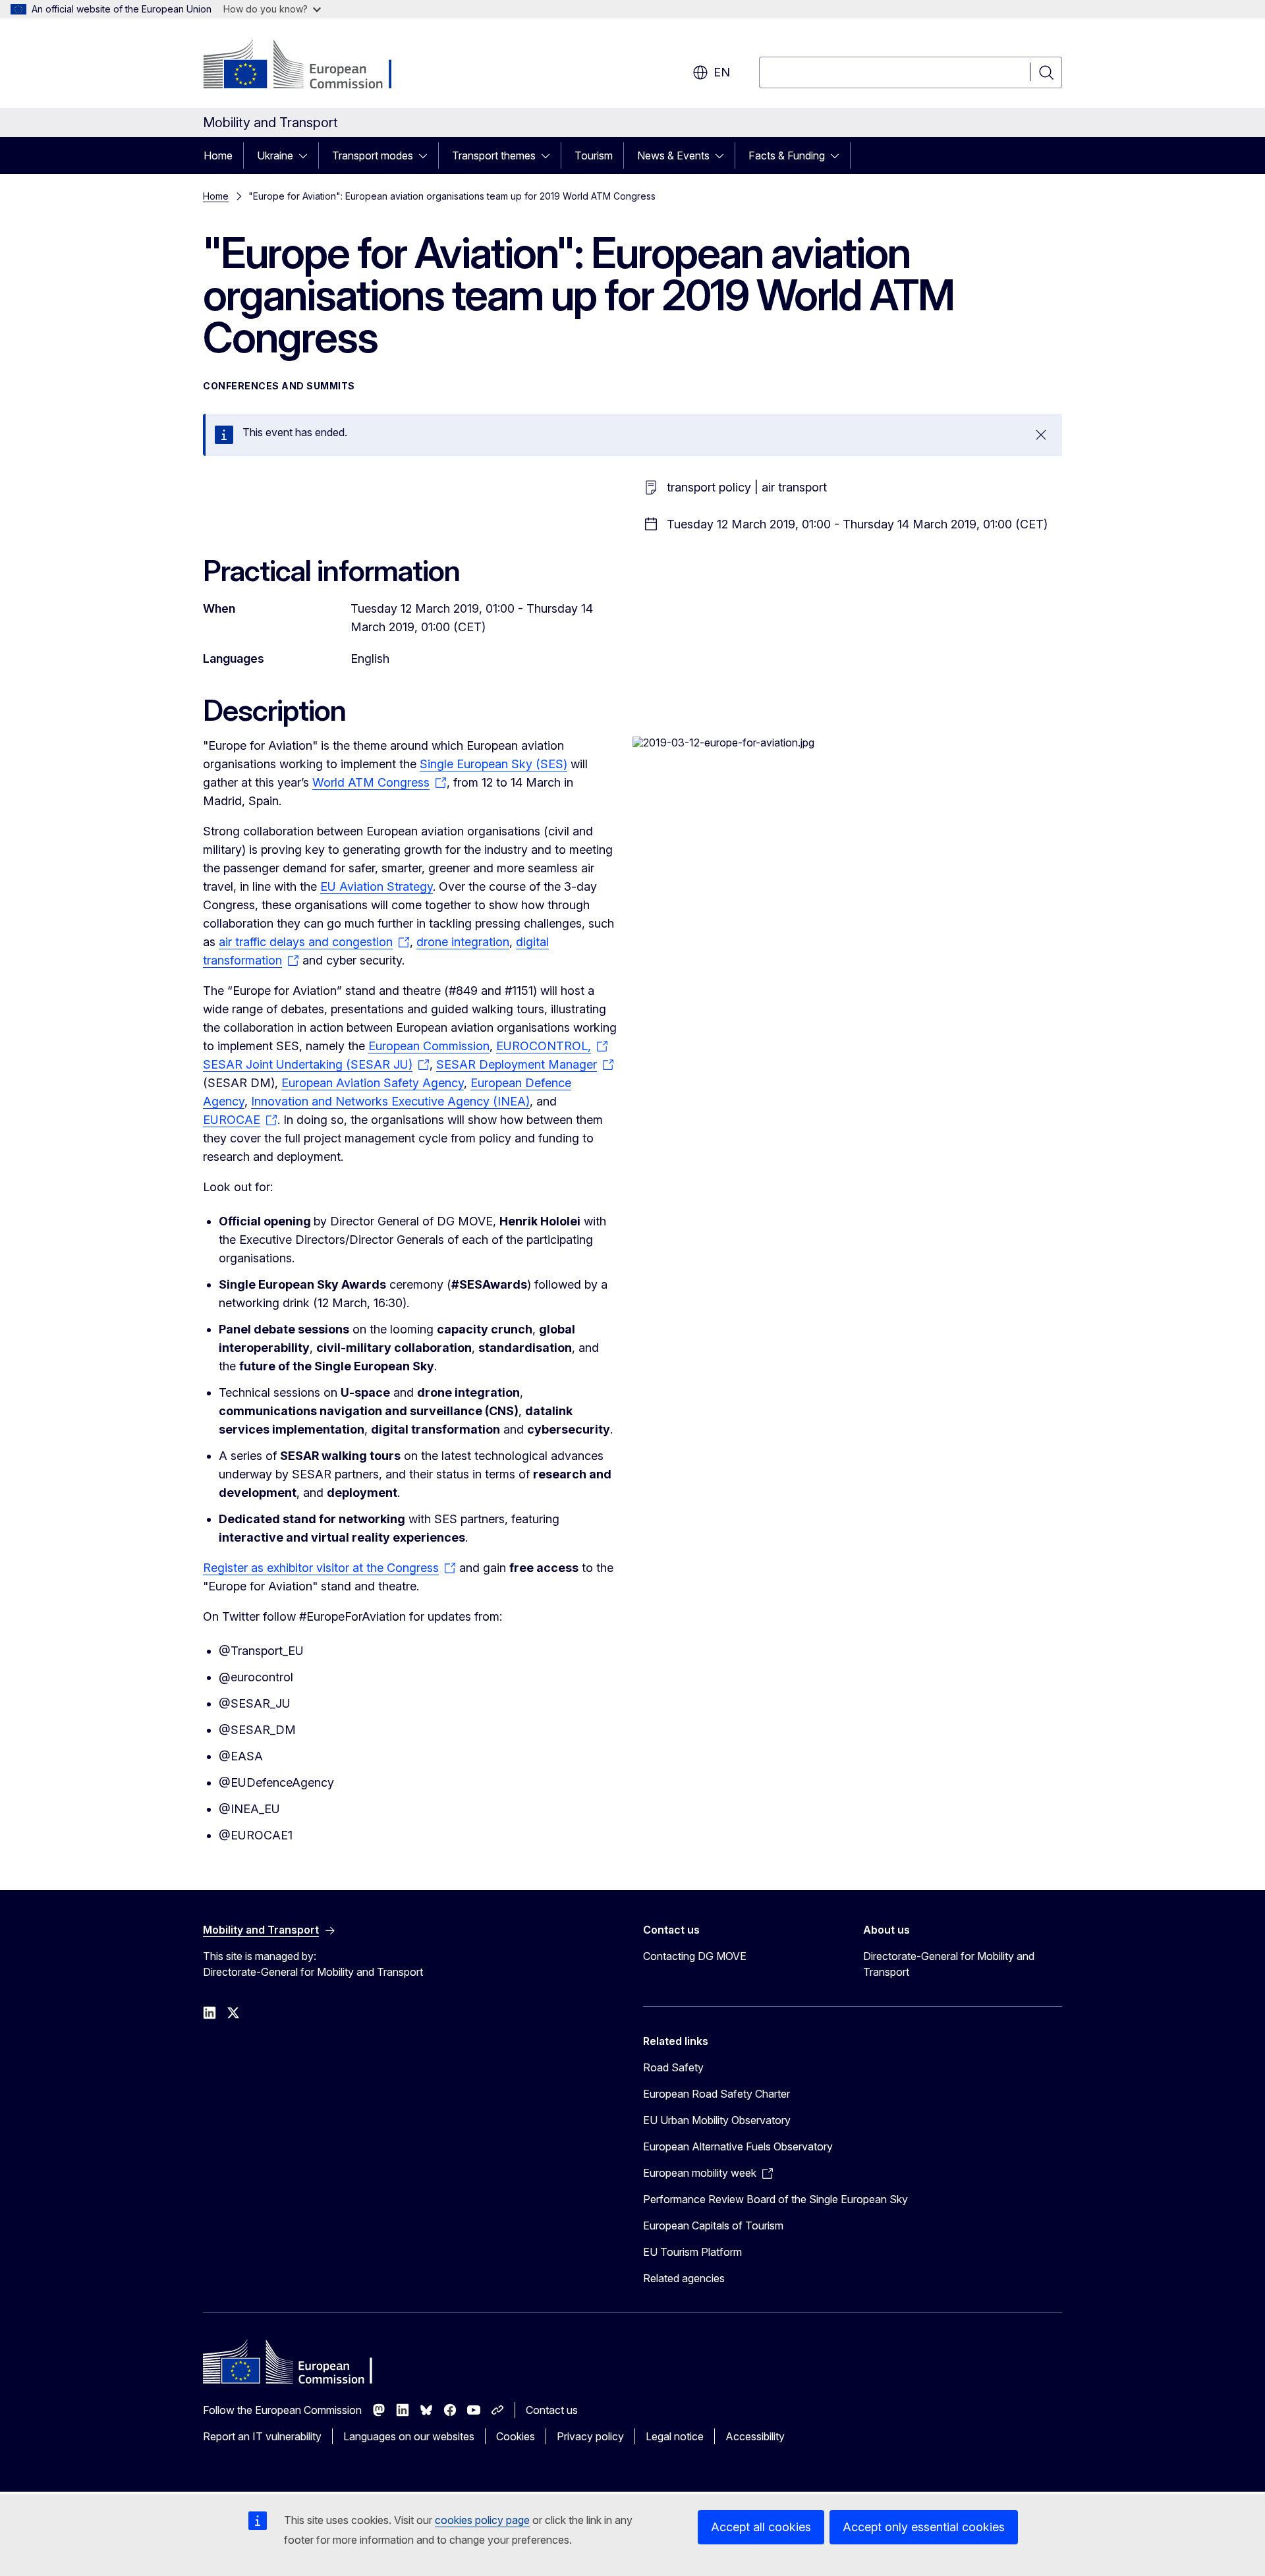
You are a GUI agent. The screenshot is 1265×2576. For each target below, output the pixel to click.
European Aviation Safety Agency (373, 1083)
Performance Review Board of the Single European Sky (775, 2199)
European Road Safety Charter (717, 2094)
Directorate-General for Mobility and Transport (949, 1964)
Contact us (552, 2410)
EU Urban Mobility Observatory (717, 2120)
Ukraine (275, 155)
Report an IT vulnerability (262, 2436)
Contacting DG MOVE (695, 1956)
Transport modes (373, 155)
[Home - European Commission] (309, 66)
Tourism (594, 155)
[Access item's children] (307, 155)
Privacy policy (590, 2436)
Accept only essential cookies (924, 2527)
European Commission (429, 1046)
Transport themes (494, 155)
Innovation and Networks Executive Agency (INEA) (390, 1101)
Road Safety (673, 2067)
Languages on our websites (409, 2436)
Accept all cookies (761, 2527)
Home (218, 155)
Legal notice (675, 2436)
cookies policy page (482, 2520)
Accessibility (755, 2436)
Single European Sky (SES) (493, 764)
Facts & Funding (787, 155)
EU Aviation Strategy (377, 886)
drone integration (463, 942)
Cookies (516, 2436)
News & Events (673, 155)
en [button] (722, 72)
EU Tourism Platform (692, 2252)
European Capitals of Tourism (713, 2226)
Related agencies (684, 2278)
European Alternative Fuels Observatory (738, 2146)
